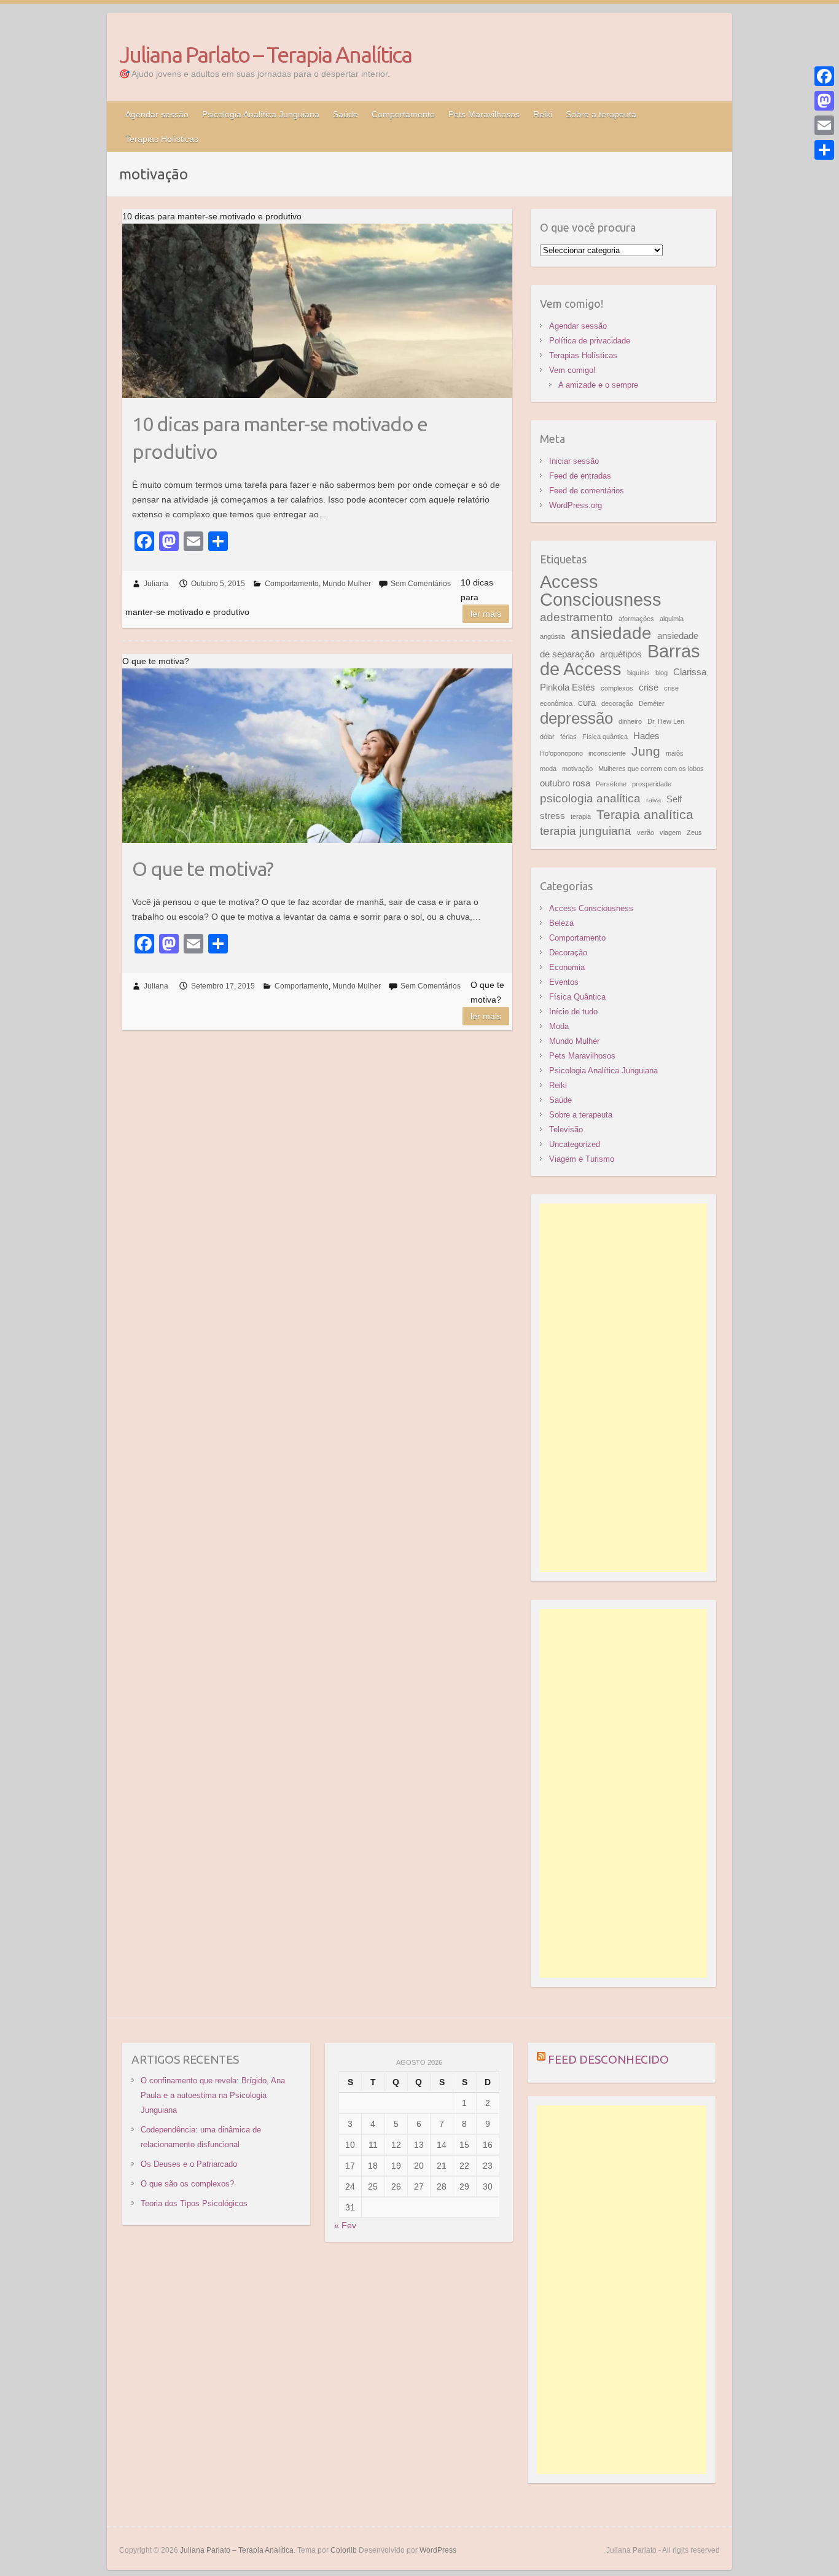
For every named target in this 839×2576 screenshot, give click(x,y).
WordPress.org (576, 505)
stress (552, 816)
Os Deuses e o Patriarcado (189, 2164)
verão (646, 832)
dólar (547, 737)
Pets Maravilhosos (484, 114)
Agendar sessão (157, 114)
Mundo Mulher (347, 584)
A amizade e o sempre (598, 385)
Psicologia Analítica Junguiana (261, 114)
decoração (617, 703)
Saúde (345, 114)
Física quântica (605, 737)
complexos (617, 688)
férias (568, 737)
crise (649, 687)
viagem (670, 832)
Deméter (652, 703)
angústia (552, 636)
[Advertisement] (624, 1388)
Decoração (568, 953)
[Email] (824, 125)
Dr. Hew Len (666, 721)
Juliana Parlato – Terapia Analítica (265, 54)
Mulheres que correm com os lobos (651, 769)
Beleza (561, 923)
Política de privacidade (590, 341)
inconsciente (607, 753)
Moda (559, 1026)
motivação (577, 769)
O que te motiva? (203, 869)
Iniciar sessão (574, 461)
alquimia (672, 619)
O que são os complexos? (187, 2184)
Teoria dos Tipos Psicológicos (194, 2203)
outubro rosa (565, 783)
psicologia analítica (590, 798)
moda (548, 769)
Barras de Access (620, 660)
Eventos (564, 982)
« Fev (345, 2225)
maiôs (675, 753)
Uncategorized (575, 1144)
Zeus (694, 832)
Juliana (156, 584)
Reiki (543, 114)
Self (674, 799)
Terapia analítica (645, 815)
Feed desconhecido (608, 2059)
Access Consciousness (601, 590)
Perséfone (611, 784)
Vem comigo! (572, 370)
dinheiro (630, 721)
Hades (646, 736)
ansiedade (611, 633)
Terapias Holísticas (162, 139)
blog (661, 673)
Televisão (566, 1129)
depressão (576, 718)
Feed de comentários (587, 491)
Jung (646, 751)
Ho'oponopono (561, 753)
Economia (567, 967)
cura (587, 703)
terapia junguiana (586, 831)
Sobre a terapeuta (601, 114)
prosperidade (652, 784)
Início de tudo (573, 1012)
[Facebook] (824, 76)
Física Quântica (577, 997)
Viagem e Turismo (582, 1159)
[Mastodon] (824, 101)
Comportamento (403, 114)
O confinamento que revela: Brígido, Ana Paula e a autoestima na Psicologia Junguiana (213, 2095)
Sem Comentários (421, 584)
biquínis (638, 673)
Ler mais (486, 614)
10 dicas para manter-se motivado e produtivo (280, 438)
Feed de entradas (580, 476)
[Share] (824, 150)
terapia (581, 816)
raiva (654, 800)
